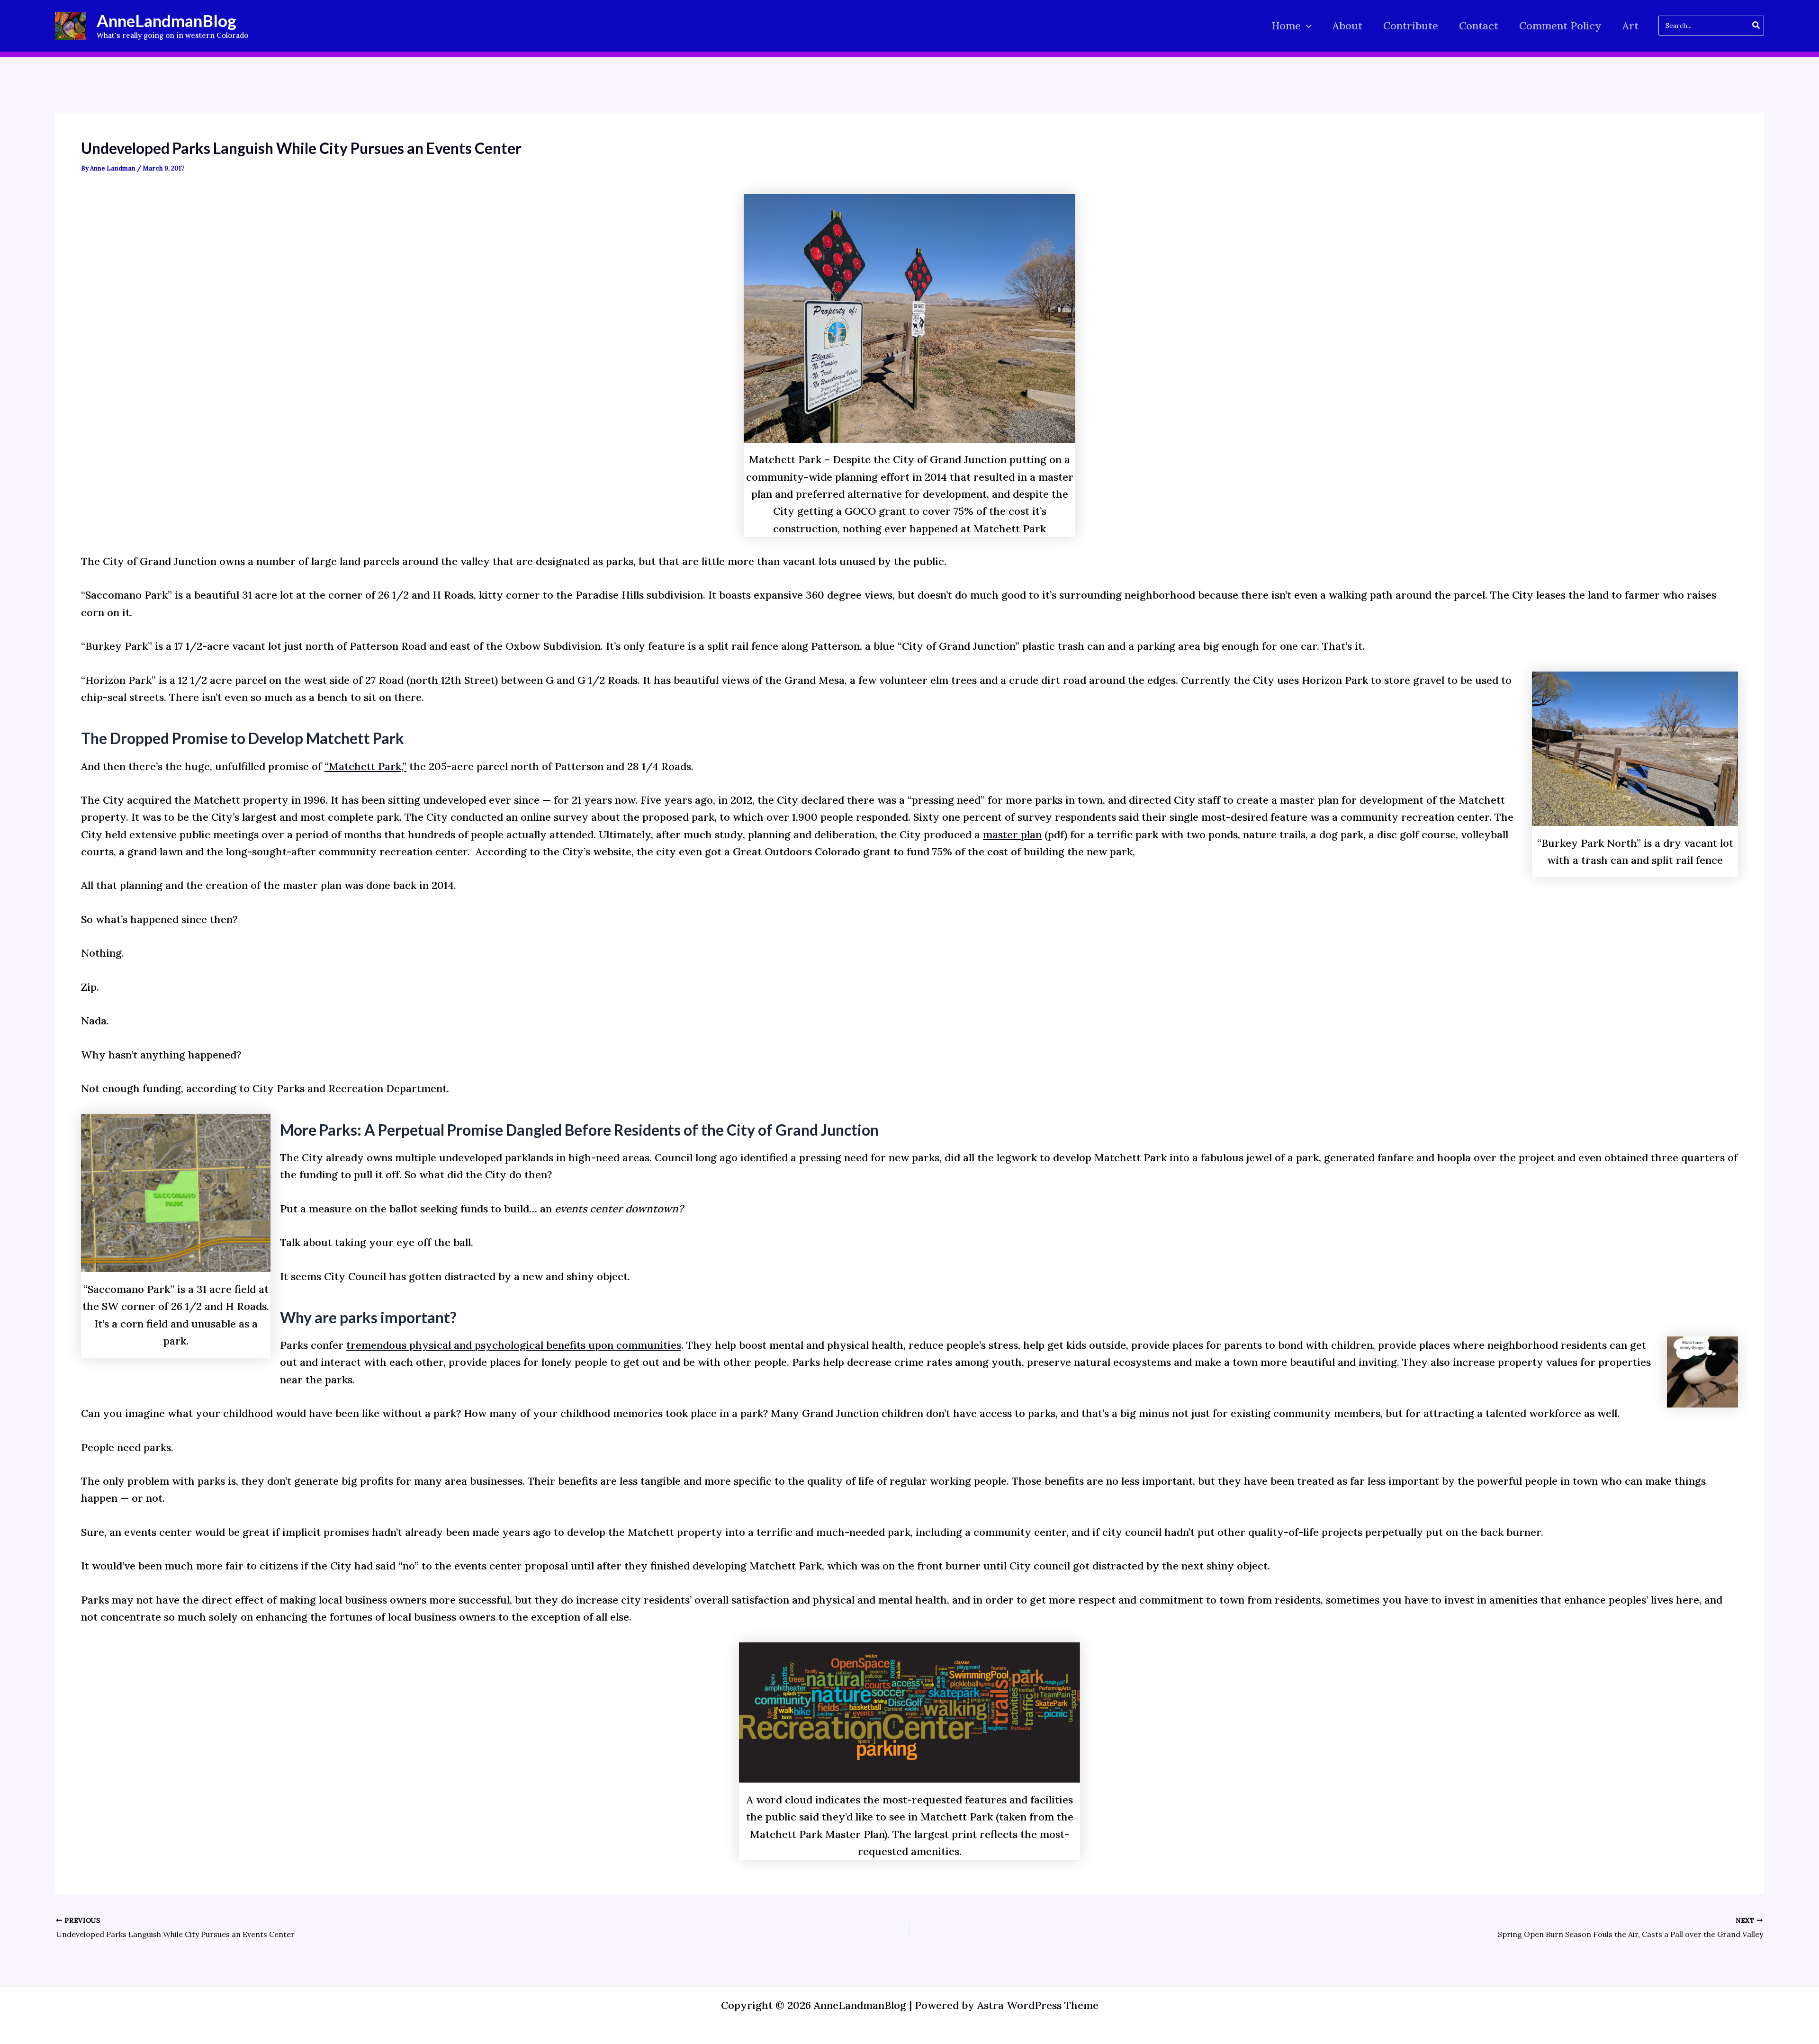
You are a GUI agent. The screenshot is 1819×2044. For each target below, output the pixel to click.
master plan (1012, 834)
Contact (1479, 26)
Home (1286, 26)
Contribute (1411, 26)
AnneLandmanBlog (167, 20)
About (1347, 26)
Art (1630, 26)
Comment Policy (1560, 26)
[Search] (1756, 26)
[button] (1306, 26)
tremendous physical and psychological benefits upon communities (514, 1345)
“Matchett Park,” (365, 766)
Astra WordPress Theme (1038, 2005)
